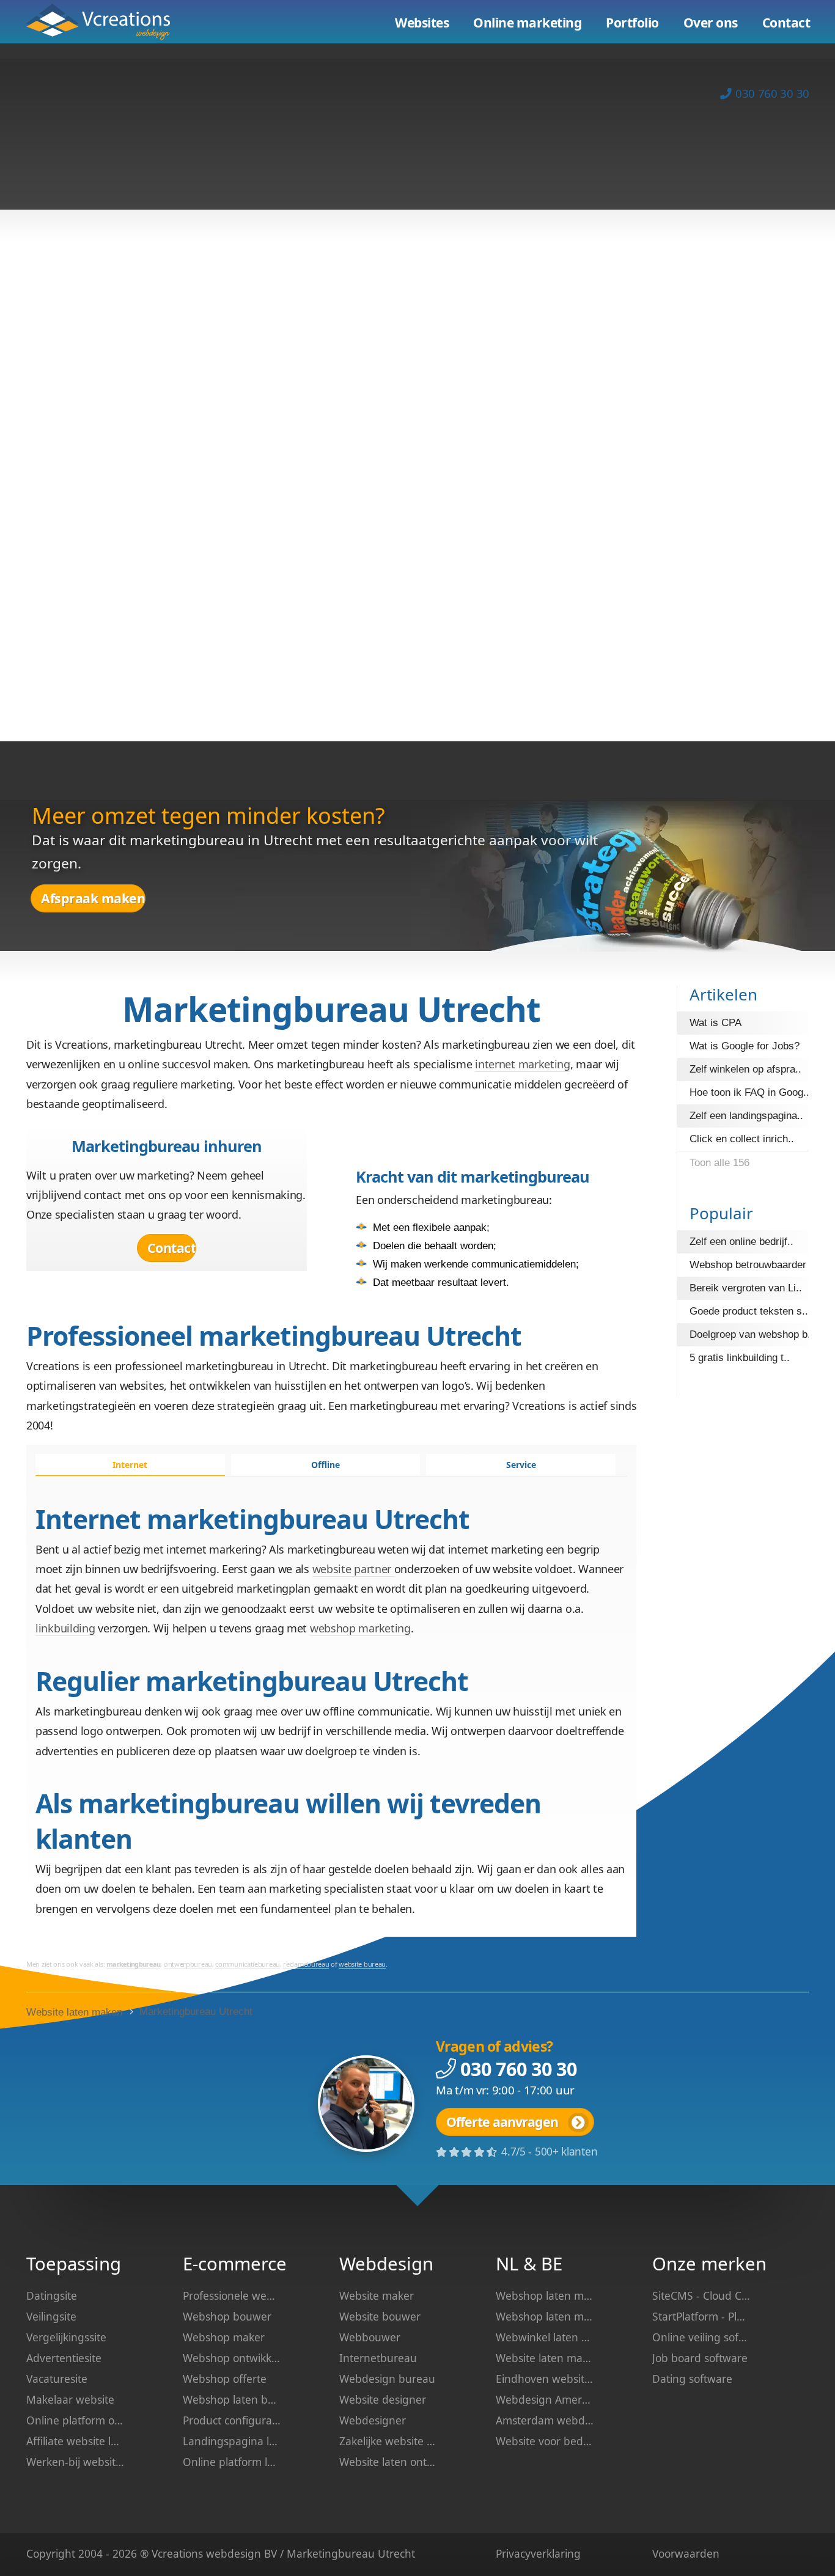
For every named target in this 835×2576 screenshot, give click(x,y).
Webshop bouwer (227, 2316)
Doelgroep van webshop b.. (752, 1334)
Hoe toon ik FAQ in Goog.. (749, 1092)
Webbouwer (370, 2337)
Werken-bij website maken (75, 2462)
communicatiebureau (248, 1964)
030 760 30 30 (772, 93)
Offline (326, 1465)
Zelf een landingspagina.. (746, 1116)
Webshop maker (224, 2337)
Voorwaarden (686, 2553)
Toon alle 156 (719, 1163)
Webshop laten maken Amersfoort (545, 2295)
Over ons (711, 23)
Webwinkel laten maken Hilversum (545, 2337)
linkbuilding (65, 1628)
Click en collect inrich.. (742, 1139)
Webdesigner (373, 2420)
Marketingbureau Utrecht (196, 2012)
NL (507, 2264)
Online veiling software (701, 2337)
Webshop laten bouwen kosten (232, 2399)
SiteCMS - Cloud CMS (701, 2295)
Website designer (383, 2399)
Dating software (692, 2379)
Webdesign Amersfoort (545, 2399)
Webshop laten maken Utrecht (545, 2316)
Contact (172, 1248)
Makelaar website (70, 2399)
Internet (130, 1465)
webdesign (234, 2553)
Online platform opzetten (75, 2420)
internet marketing (523, 1064)
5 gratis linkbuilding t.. (740, 1358)
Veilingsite (51, 2316)
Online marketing (527, 23)
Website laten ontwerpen (388, 2462)
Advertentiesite (64, 2358)
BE (552, 2264)
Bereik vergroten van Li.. (746, 1288)
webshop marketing (360, 1628)
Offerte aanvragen (502, 2122)
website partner (353, 1569)
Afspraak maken (93, 898)
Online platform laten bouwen (232, 2462)
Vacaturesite (57, 2379)
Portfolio (632, 23)
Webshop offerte (225, 2379)
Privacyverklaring (538, 2553)
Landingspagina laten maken (232, 2441)
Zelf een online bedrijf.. (741, 1242)
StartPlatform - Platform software (701, 2316)
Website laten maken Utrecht (545, 2358)
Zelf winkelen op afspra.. (745, 1069)
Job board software (700, 2358)
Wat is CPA (715, 1023)
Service (521, 1465)
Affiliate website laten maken (75, 2441)
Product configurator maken (232, 2420)
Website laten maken (107, 22)
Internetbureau (378, 2358)
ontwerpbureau (188, 1964)
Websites (422, 23)
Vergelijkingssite (66, 2337)
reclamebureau (306, 1964)
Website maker (377, 2295)
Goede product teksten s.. (749, 1311)
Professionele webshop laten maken (232, 2295)
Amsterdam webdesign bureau (545, 2420)
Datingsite (52, 2295)
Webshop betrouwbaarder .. (752, 1265)
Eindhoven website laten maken (545, 2379)
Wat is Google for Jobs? (745, 1046)
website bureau (362, 1964)
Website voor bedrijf (545, 2441)
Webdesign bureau (387, 2379)
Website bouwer (380, 2316)
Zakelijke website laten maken (388, 2441)
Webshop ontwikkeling (232, 2358)
